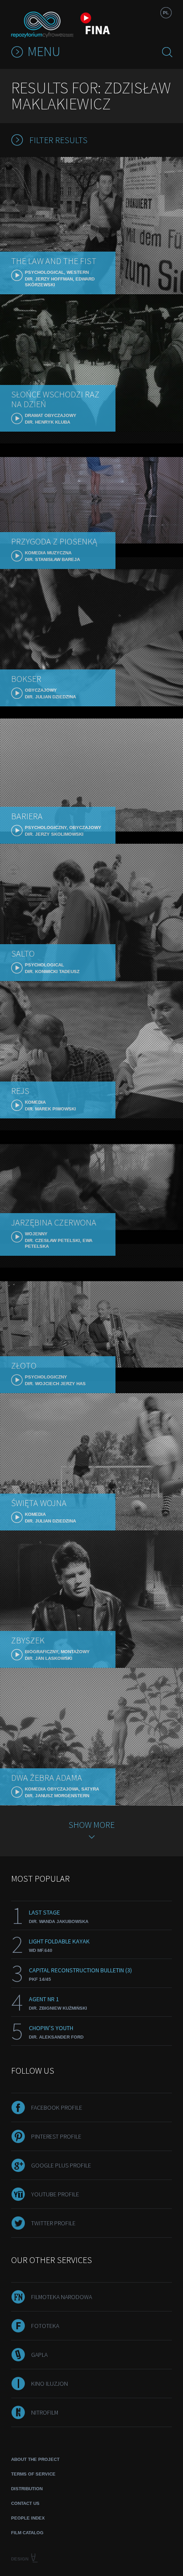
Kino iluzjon (50, 2384)
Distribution (27, 2489)
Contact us (25, 2503)
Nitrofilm (45, 2412)
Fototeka (45, 2326)
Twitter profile (53, 2223)
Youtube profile (55, 2194)
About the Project (35, 2459)
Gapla (39, 2355)
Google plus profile (61, 2165)
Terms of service (33, 2474)
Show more (91, 1825)
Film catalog (27, 2533)
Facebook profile (57, 2107)
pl (166, 13)
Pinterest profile (56, 2136)
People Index (28, 2518)
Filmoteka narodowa (62, 2297)
